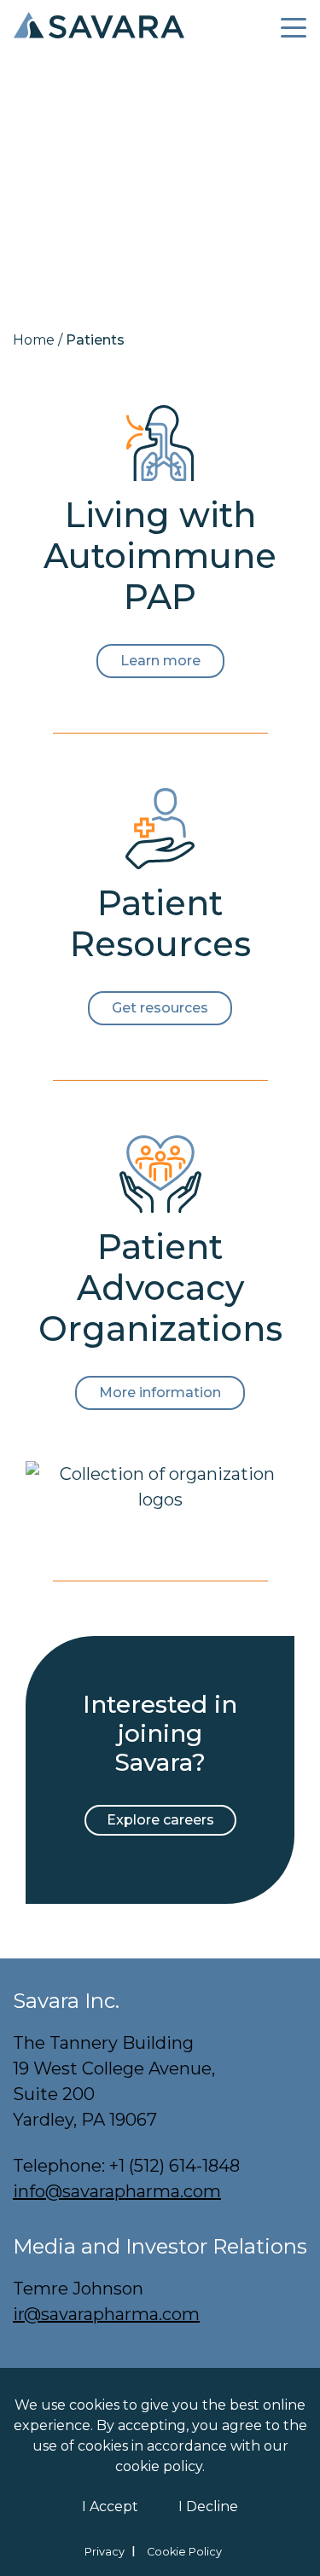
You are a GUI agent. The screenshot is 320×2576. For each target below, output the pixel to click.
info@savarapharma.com (117, 2191)
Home (34, 340)
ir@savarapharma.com (106, 2314)
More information (160, 1392)
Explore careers (160, 1820)
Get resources (160, 1008)
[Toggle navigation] (294, 25)
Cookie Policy (184, 2552)
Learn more (160, 661)
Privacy (105, 2552)
